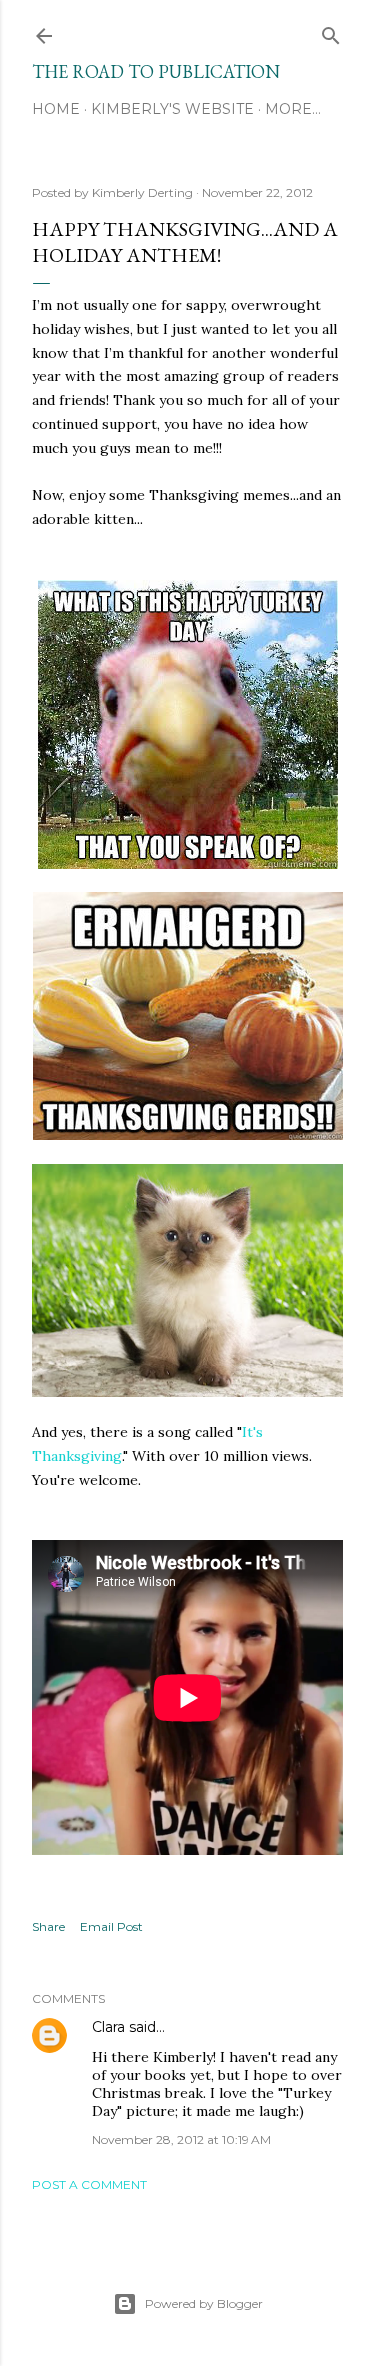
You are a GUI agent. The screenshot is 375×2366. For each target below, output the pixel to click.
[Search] (331, 31)
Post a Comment (89, 2184)
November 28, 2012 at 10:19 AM (181, 2139)
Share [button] (48, 1926)
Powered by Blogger (204, 2303)
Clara (108, 2027)
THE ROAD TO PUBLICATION (156, 71)
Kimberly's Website (172, 109)
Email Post (111, 1926)
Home (56, 109)
